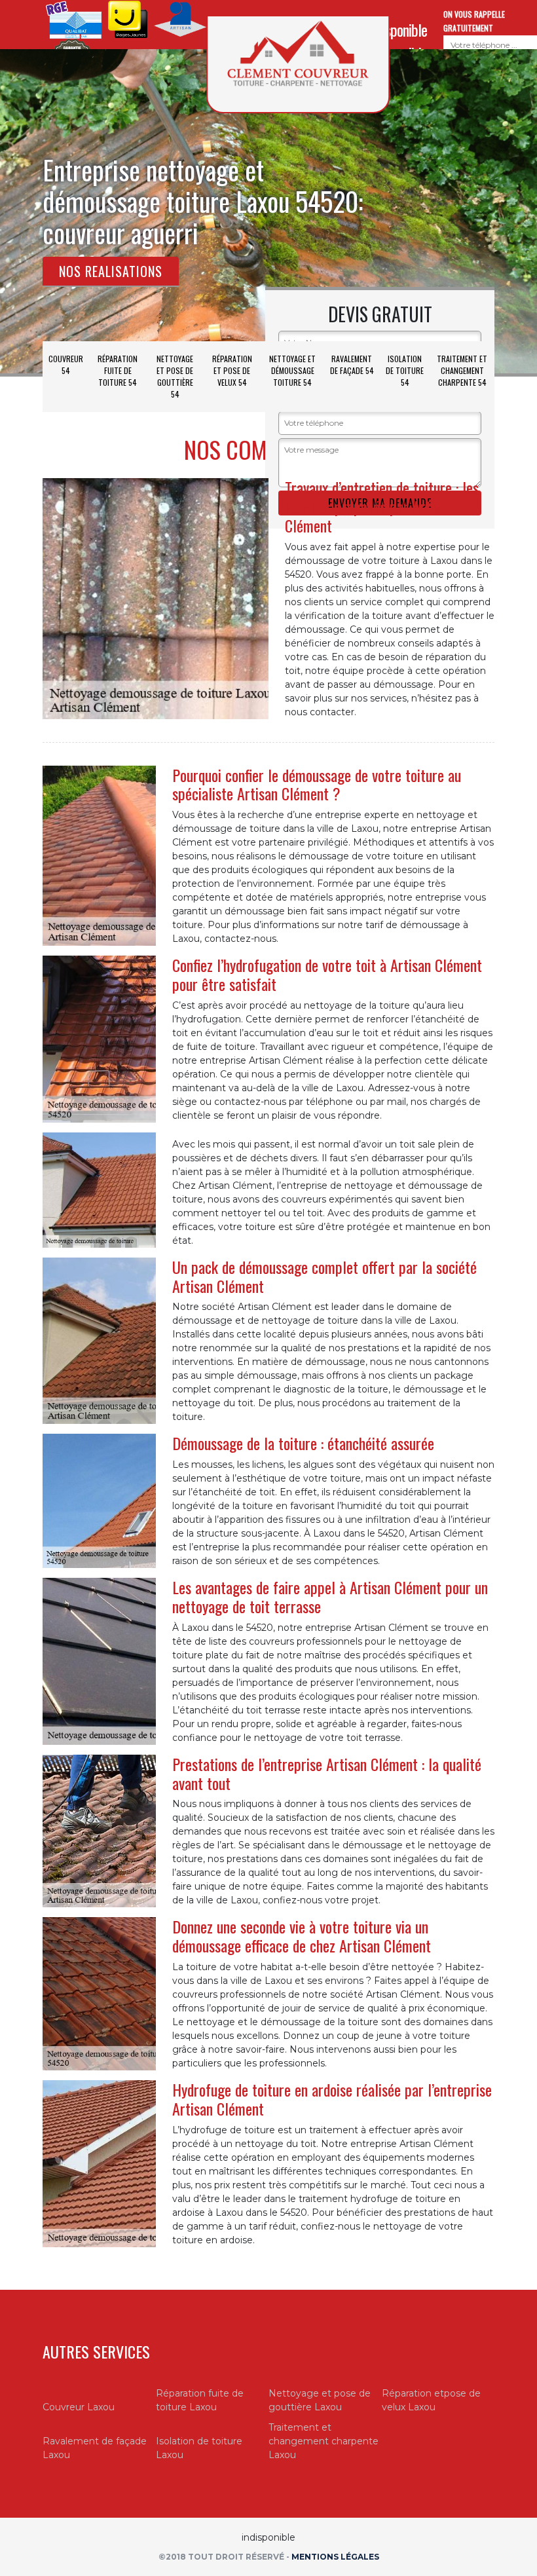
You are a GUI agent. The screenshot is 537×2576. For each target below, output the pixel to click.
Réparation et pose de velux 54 (232, 370)
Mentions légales (335, 2557)
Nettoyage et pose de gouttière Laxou (320, 2400)
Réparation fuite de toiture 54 (118, 370)
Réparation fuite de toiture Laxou (200, 2400)
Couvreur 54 (66, 364)
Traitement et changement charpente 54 (462, 370)
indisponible (398, 29)
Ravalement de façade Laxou (95, 2448)
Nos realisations (111, 271)
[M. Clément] (298, 64)
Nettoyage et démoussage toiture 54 (292, 370)
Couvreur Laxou (79, 2407)
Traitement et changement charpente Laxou (324, 2441)
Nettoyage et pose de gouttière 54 (175, 376)
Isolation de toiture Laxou (199, 2448)
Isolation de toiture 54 (405, 370)
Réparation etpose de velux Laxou (431, 2400)
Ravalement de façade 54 (352, 364)
